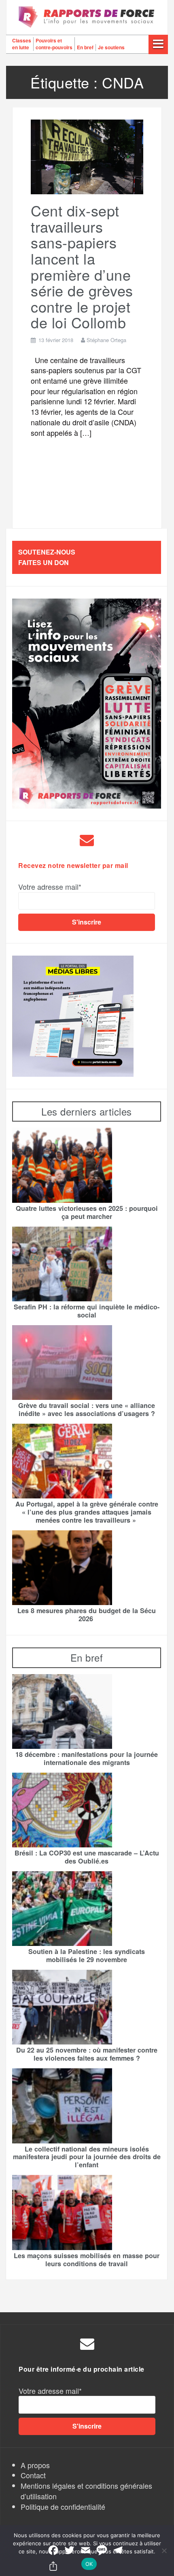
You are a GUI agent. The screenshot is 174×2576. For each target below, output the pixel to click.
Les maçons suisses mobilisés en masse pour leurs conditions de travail (87, 2260)
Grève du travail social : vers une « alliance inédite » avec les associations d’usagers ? (87, 1410)
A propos (35, 2465)
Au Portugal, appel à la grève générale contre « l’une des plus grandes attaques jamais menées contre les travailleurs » (87, 1512)
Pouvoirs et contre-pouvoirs (54, 44)
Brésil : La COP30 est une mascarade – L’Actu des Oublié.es (87, 1857)
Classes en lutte (22, 44)
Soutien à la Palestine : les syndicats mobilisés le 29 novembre (87, 1956)
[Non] (164, 2551)
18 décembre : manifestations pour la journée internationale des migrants (87, 1759)
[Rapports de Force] (87, 17)
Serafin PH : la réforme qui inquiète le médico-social (87, 1311)
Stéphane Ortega (106, 340)
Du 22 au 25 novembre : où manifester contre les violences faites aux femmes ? (87, 2054)
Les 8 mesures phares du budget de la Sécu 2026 (87, 1615)
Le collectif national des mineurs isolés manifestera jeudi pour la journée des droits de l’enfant (87, 2157)
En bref (85, 47)
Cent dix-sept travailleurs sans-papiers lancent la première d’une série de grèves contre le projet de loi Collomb (82, 266)
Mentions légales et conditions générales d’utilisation (86, 2491)
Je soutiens (111, 47)
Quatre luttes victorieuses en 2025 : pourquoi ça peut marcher (87, 1212)
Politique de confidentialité (63, 2507)
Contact (33, 2475)
